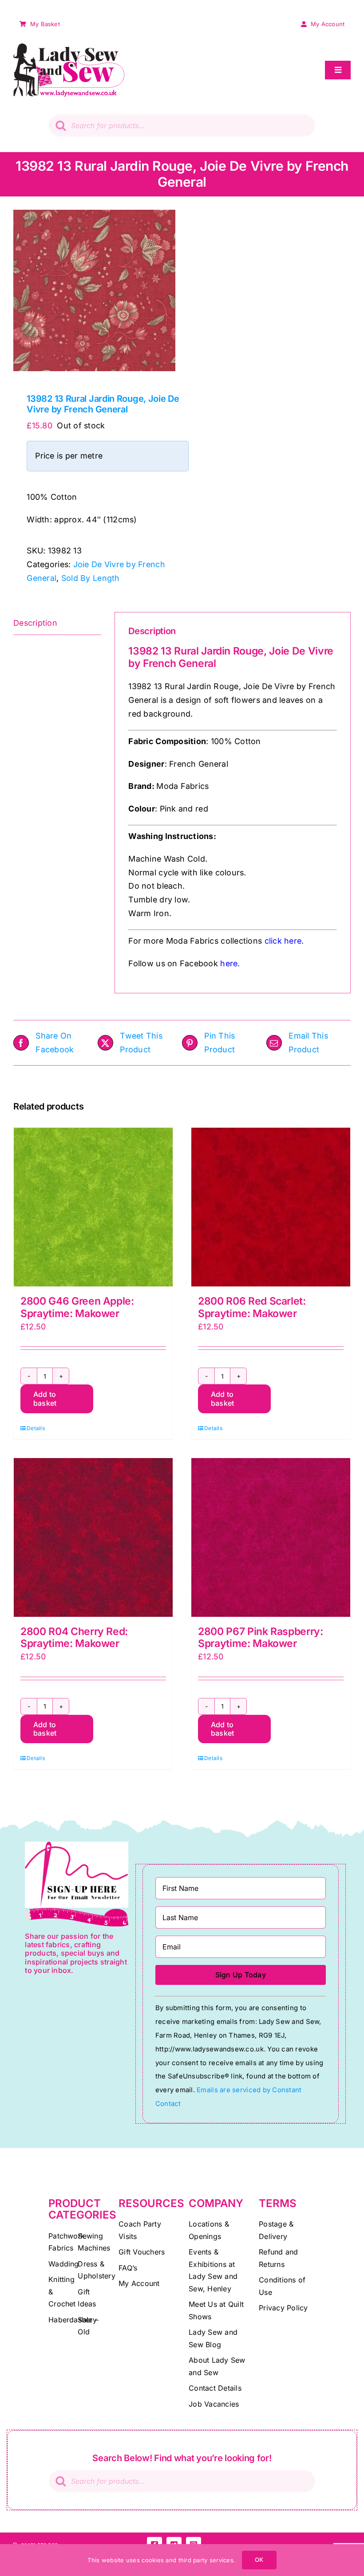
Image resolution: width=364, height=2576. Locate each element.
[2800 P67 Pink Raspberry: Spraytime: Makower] (271, 1537)
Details (36, 1428)
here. (230, 963)
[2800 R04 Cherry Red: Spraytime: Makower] (93, 1537)
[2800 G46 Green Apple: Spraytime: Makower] (93, 1207)
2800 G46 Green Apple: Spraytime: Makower (77, 1307)
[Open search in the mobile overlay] (182, 125)
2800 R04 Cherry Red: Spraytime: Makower (74, 1638)
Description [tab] (35, 623)
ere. (296, 941)
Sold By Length (91, 578)
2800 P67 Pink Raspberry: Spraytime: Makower (261, 1638)
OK (259, 2560)
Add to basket (45, 1398)
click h (277, 941)
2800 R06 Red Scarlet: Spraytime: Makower (252, 1307)
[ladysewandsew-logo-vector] (69, 47)
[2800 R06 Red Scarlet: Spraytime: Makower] (271, 1207)
